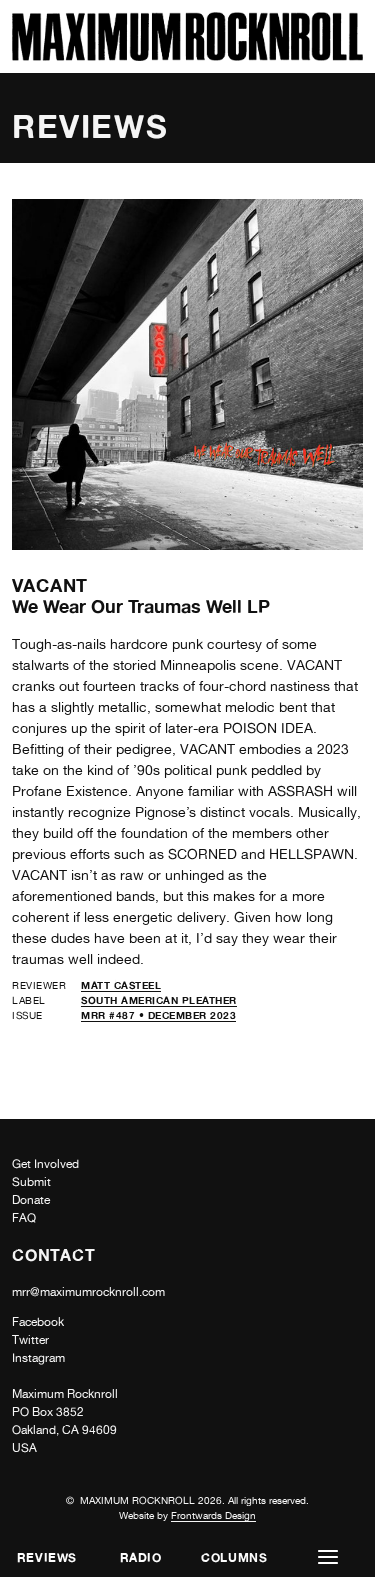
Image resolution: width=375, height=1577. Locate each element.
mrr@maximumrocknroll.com (88, 1292)
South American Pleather (159, 1000)
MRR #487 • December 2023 (158, 1015)
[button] (328, 1557)
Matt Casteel (121, 985)
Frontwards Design (213, 1515)
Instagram (38, 1358)
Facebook (38, 1322)
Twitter (30, 1340)
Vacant (50, 585)
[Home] (187, 55)
